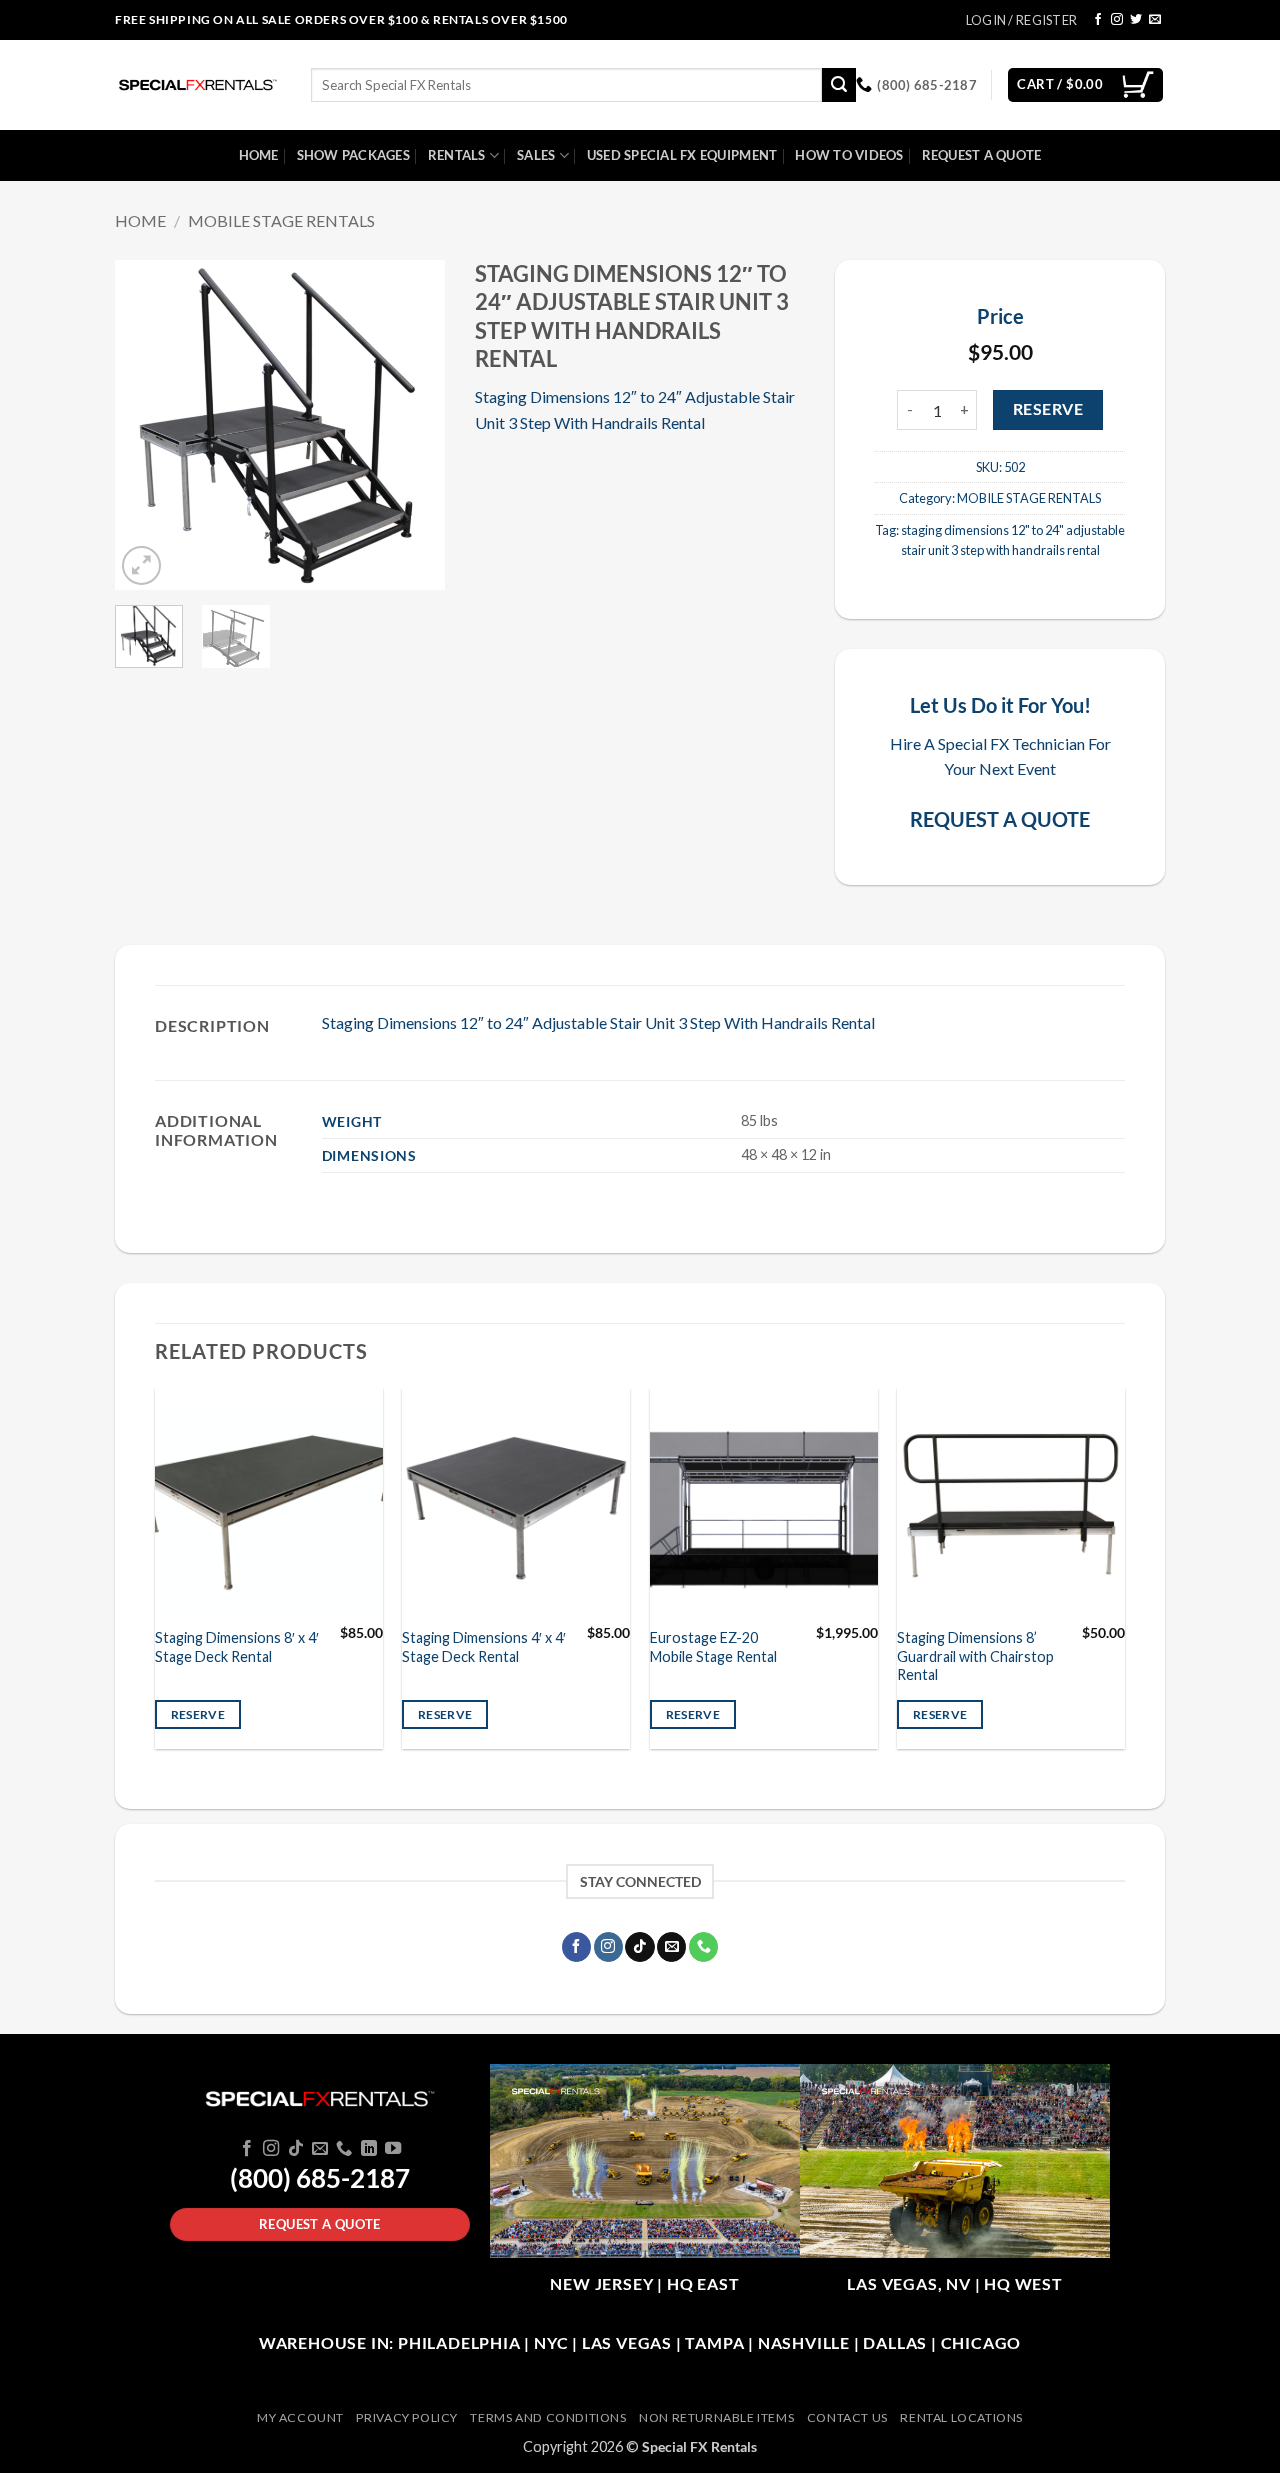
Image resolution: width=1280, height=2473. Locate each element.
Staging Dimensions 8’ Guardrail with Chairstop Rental (975, 1656)
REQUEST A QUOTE (1000, 819)
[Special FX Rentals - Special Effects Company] (198, 85)
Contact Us (847, 2417)
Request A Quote (982, 155)
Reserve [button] (198, 1714)
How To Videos (849, 155)
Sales (536, 155)
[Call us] (703, 1947)
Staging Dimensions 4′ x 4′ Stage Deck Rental (484, 1647)
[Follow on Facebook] (1098, 20)
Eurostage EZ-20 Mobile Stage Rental (713, 1647)
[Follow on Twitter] (1136, 20)
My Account (300, 2417)
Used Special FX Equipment (682, 155)
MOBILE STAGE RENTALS (281, 220)
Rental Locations (961, 2417)
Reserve (1048, 409)
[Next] (413, 425)
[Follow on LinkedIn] (369, 2149)
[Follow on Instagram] (1117, 20)
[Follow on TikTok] (639, 1947)
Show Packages (353, 155)
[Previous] (147, 425)
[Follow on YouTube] (393, 2149)
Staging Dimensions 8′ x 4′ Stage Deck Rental (237, 1647)
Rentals (457, 155)
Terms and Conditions (548, 2417)
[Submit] (839, 85)
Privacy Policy (407, 2417)
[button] (141, 565)
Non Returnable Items (716, 2417)
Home (259, 155)
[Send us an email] (1155, 20)
